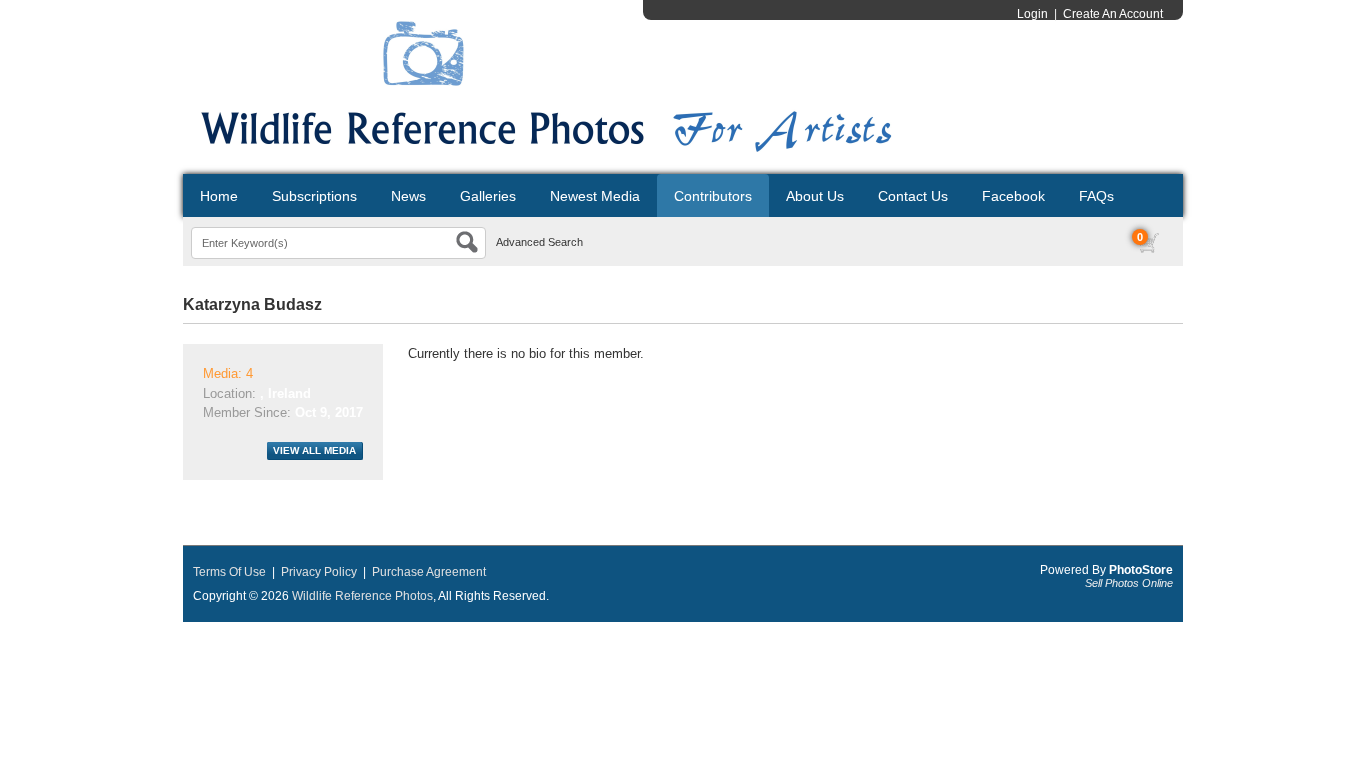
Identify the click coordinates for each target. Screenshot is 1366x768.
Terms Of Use (229, 572)
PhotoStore (1141, 570)
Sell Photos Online (1129, 583)
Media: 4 (228, 373)
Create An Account (1113, 14)
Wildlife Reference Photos (362, 596)
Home (219, 196)
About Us (815, 196)
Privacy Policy (319, 572)
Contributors (713, 196)
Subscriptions (314, 196)
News (408, 196)
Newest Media (595, 196)
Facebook (1013, 196)
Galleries (488, 196)
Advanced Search (539, 242)
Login (1032, 14)
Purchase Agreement (429, 572)
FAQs (1096, 196)
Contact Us (913, 196)
